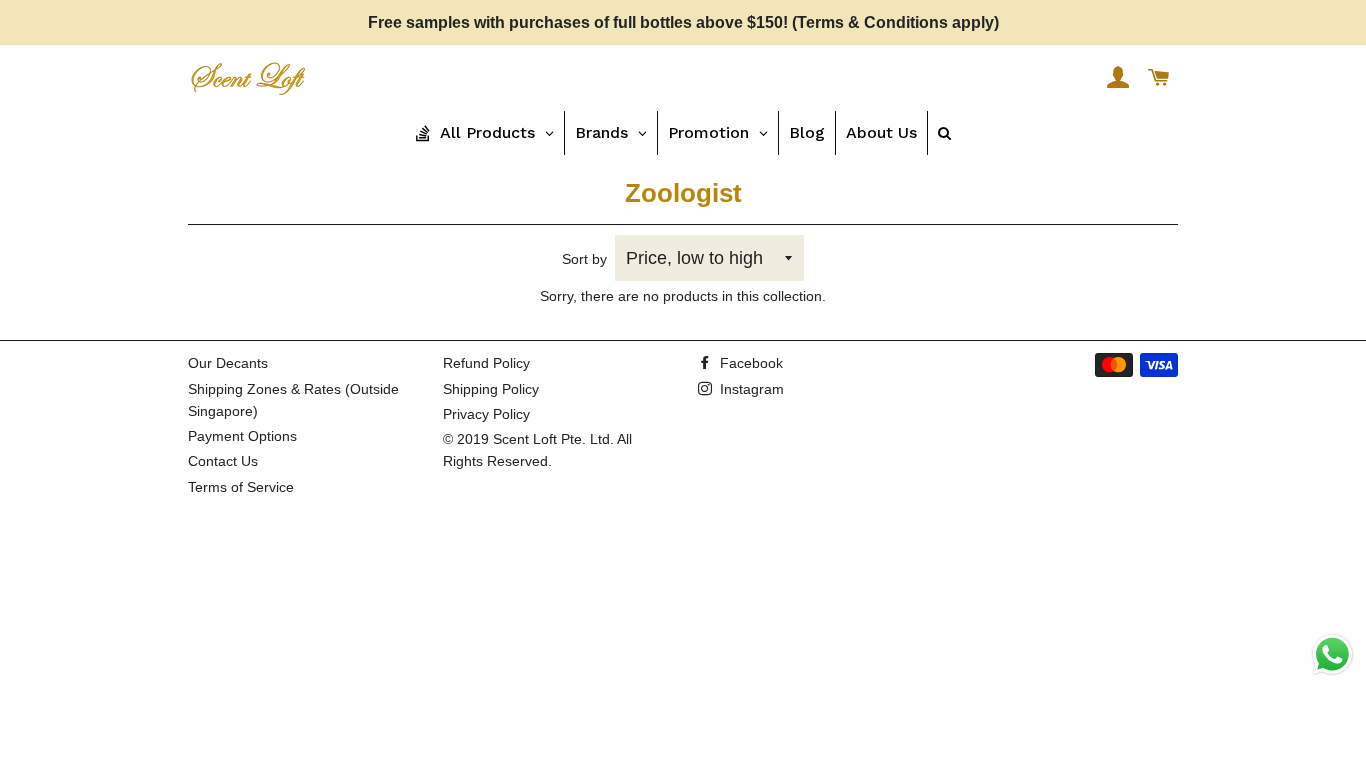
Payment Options (242, 436)
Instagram (750, 389)
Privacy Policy (486, 414)
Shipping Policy (491, 389)
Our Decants (228, 363)
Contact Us (223, 461)
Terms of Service (241, 487)
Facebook (749, 363)
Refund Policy (486, 363)
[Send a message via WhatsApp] (1332, 654)
